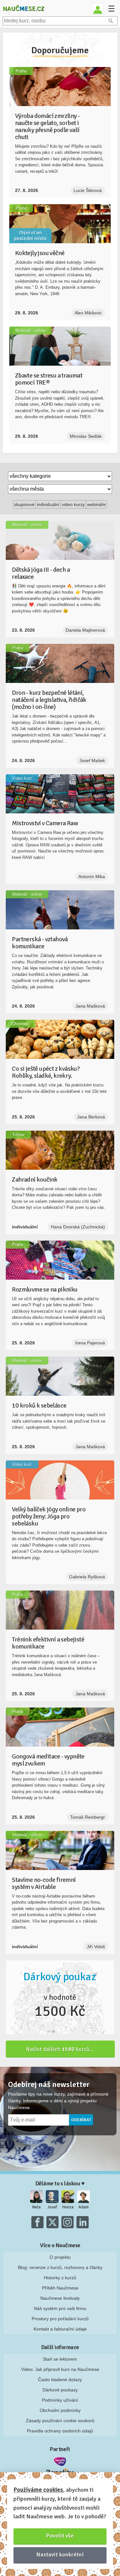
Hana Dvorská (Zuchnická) (78, 1227)
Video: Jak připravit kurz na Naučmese (60, 2369)
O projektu (60, 2257)
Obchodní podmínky (60, 2410)
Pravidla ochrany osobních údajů (60, 2431)
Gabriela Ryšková (87, 1577)
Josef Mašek (92, 760)
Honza (68, 2207)
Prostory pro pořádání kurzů (60, 2319)
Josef (52, 2207)
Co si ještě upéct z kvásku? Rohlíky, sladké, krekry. (46, 1072)
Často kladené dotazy (60, 2380)
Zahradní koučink (35, 1180)
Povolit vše (60, 2536)
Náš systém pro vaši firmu (60, 2308)
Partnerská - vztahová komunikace (40, 943)
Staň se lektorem (60, 2359)
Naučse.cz (23, 8)
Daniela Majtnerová (85, 630)
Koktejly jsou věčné (40, 253)
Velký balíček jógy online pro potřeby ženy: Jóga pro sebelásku (49, 1516)
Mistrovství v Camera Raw (45, 823)
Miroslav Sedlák (86, 436)
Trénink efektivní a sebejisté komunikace (48, 1643)
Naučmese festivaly (60, 2298)
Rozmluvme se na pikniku (45, 1289)
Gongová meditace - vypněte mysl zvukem (48, 1760)
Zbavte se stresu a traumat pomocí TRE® (49, 379)
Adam (84, 2207)
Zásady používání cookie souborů (60, 2421)
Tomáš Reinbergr (88, 1817)
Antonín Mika (92, 877)
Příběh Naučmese (60, 2288)
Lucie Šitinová (88, 190)
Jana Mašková (90, 1006)
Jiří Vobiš (96, 1947)
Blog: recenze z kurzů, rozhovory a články (60, 2267)
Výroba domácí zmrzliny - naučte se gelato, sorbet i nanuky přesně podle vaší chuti (48, 126)
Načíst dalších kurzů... (60, 2049)
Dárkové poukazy (60, 2390)
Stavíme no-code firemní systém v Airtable (44, 1883)
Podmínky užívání (60, 2400)
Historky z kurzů (60, 2278)
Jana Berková (91, 1117)
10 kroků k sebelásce (39, 1405)
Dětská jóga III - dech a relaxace (41, 573)
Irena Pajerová (90, 1343)
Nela (36, 2207)
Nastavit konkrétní (60, 2555)
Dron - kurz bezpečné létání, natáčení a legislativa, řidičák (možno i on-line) (49, 700)
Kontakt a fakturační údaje (60, 2329)
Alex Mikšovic (88, 313)
